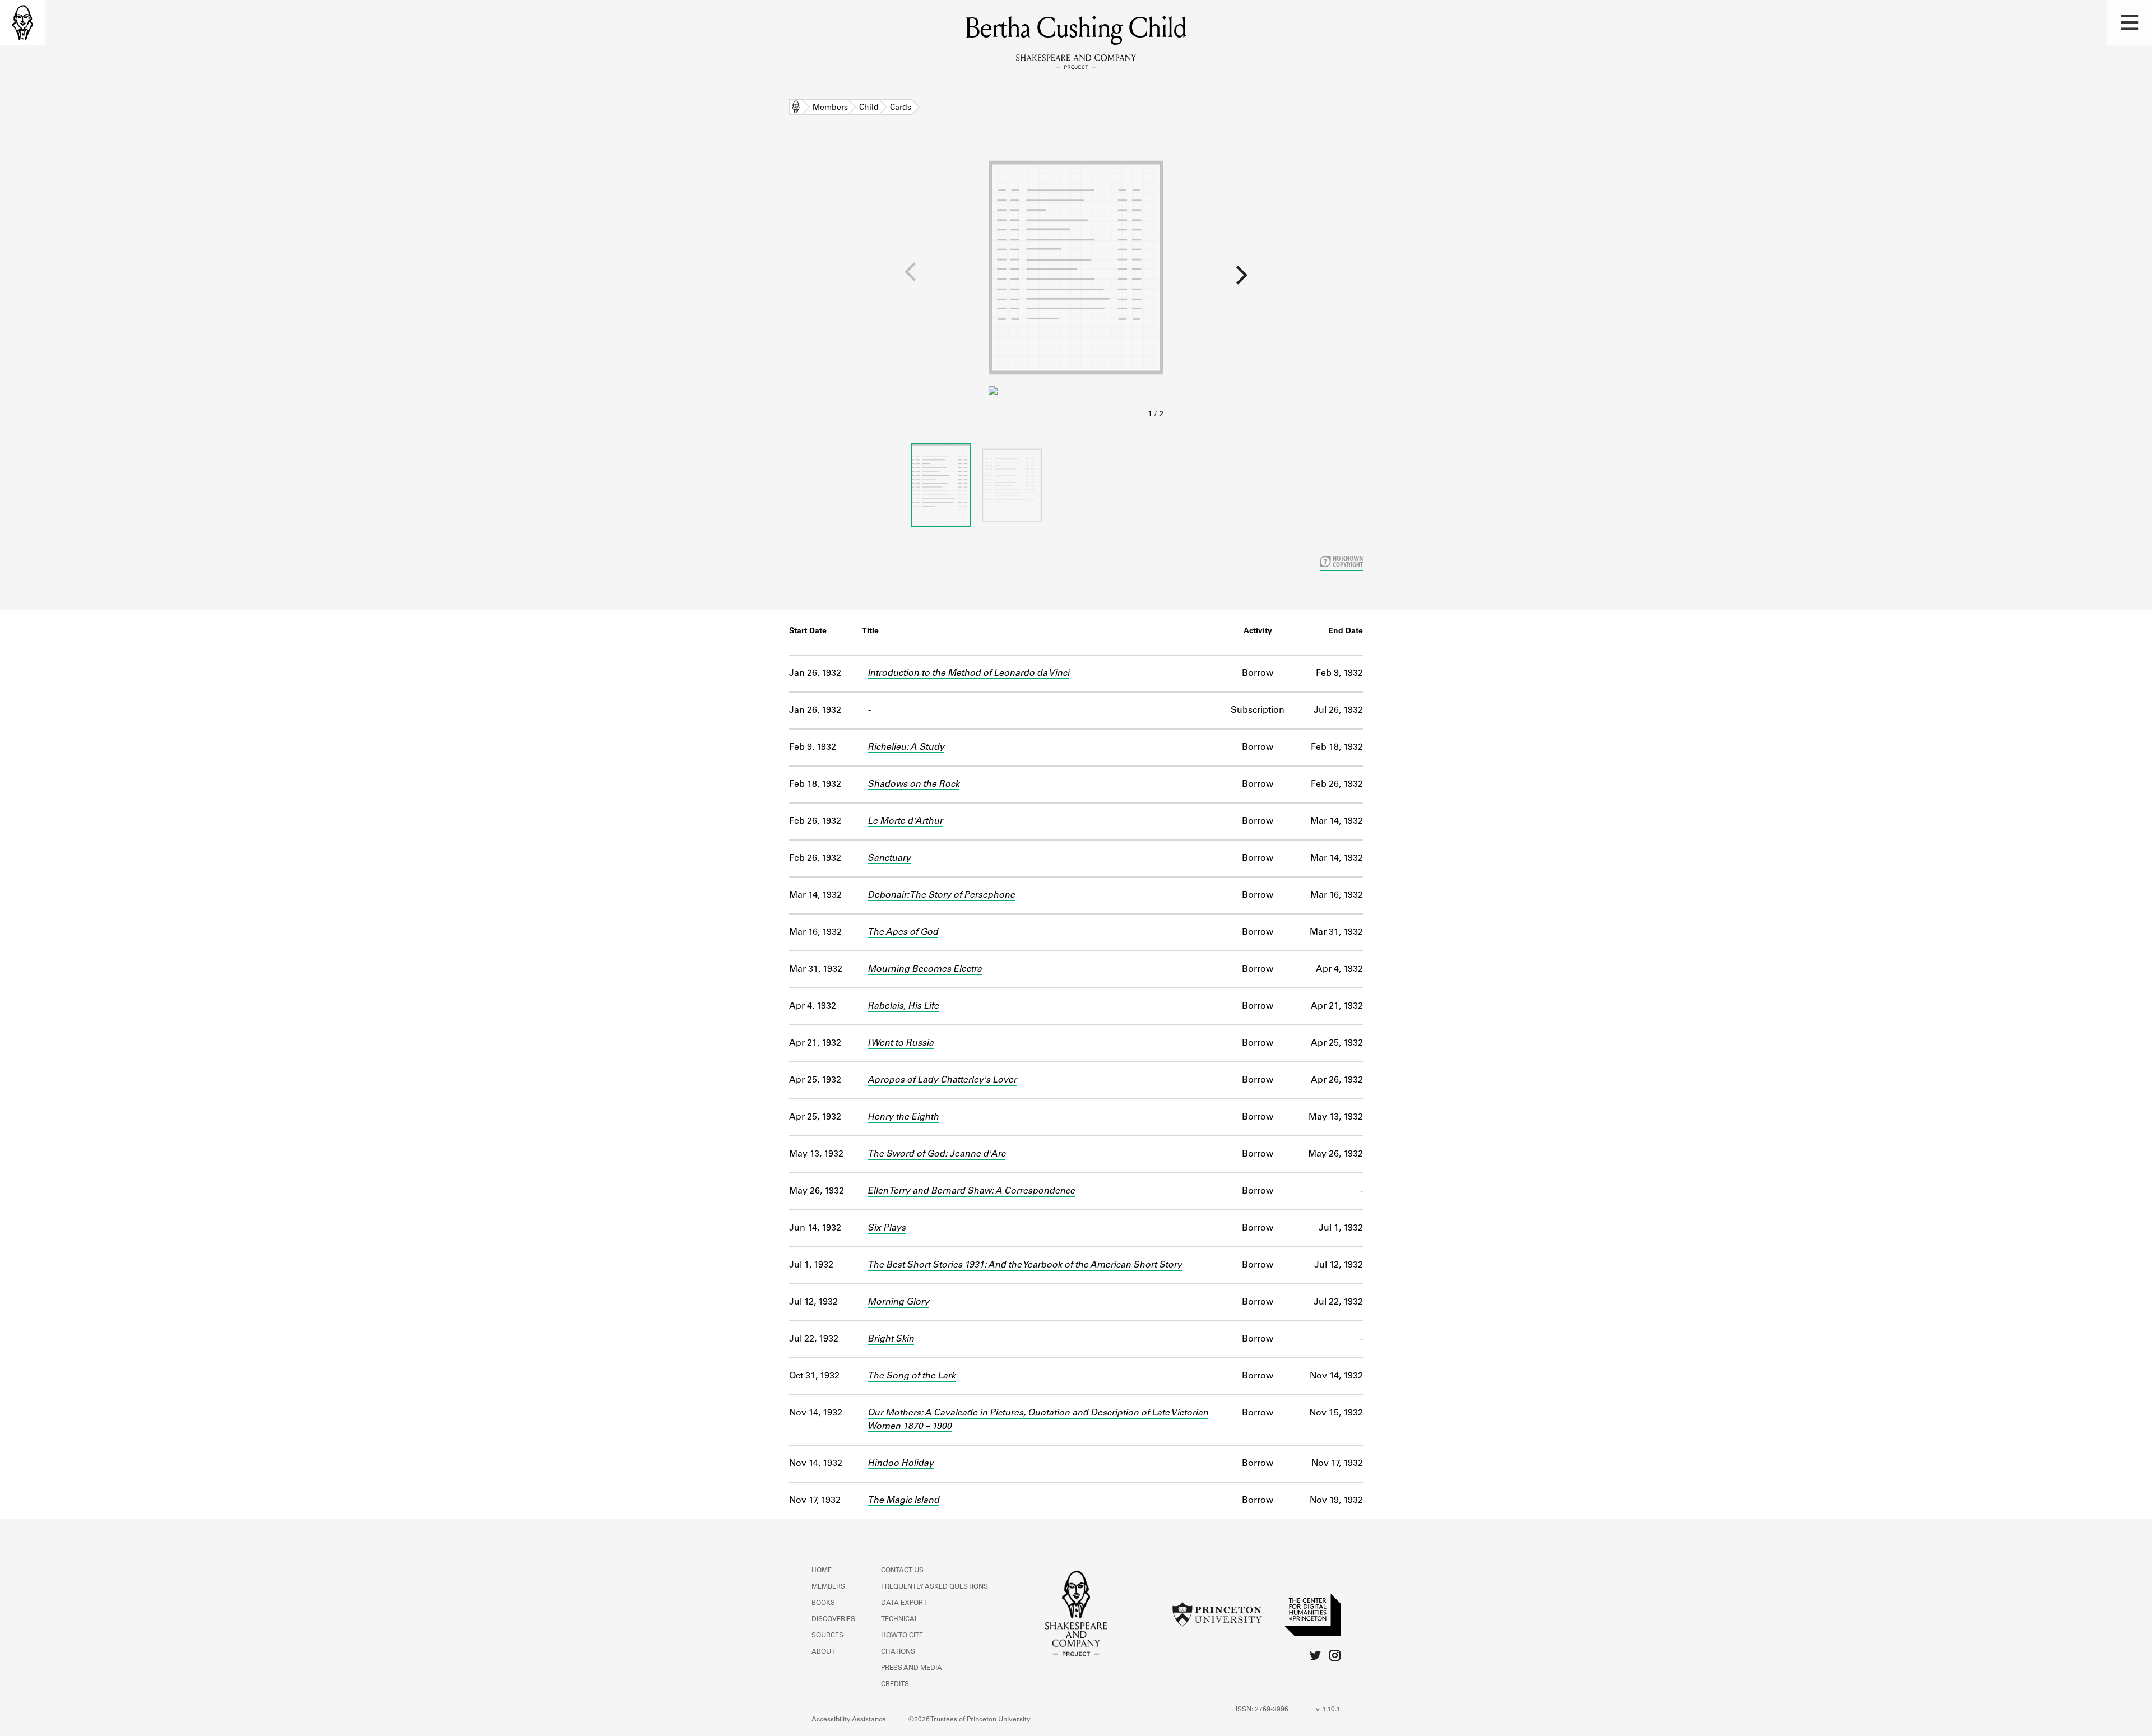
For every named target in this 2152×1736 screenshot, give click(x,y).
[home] (22, 22)
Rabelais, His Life (903, 1006)
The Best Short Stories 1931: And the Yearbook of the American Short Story (1025, 1265)
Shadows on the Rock (913, 785)
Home (796, 108)
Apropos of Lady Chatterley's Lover (942, 1080)
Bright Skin (891, 1339)
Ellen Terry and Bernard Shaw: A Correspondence (971, 1191)
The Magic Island (903, 1501)
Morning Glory (898, 1302)
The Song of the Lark (912, 1376)
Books (823, 1603)
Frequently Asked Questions (934, 1587)
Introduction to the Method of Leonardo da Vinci (968, 674)
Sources (827, 1636)
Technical (900, 1619)
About (823, 1652)
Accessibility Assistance (849, 1720)
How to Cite (902, 1636)
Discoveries (833, 1619)
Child (869, 108)
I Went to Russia (901, 1043)
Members (830, 108)
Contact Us (902, 1571)
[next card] (1658, 279)
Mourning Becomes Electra (925, 969)
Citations (898, 1652)
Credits (895, 1684)
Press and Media (912, 1668)
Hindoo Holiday (901, 1464)
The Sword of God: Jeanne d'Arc (936, 1154)
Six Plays (887, 1228)
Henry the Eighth (903, 1117)
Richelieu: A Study (906, 748)
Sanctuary (889, 858)
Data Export (904, 1603)
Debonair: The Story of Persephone (941, 895)
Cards (901, 108)
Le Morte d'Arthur (905, 821)
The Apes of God (903, 932)
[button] (2130, 22)
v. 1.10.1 (1328, 1710)
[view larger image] (1076, 285)
